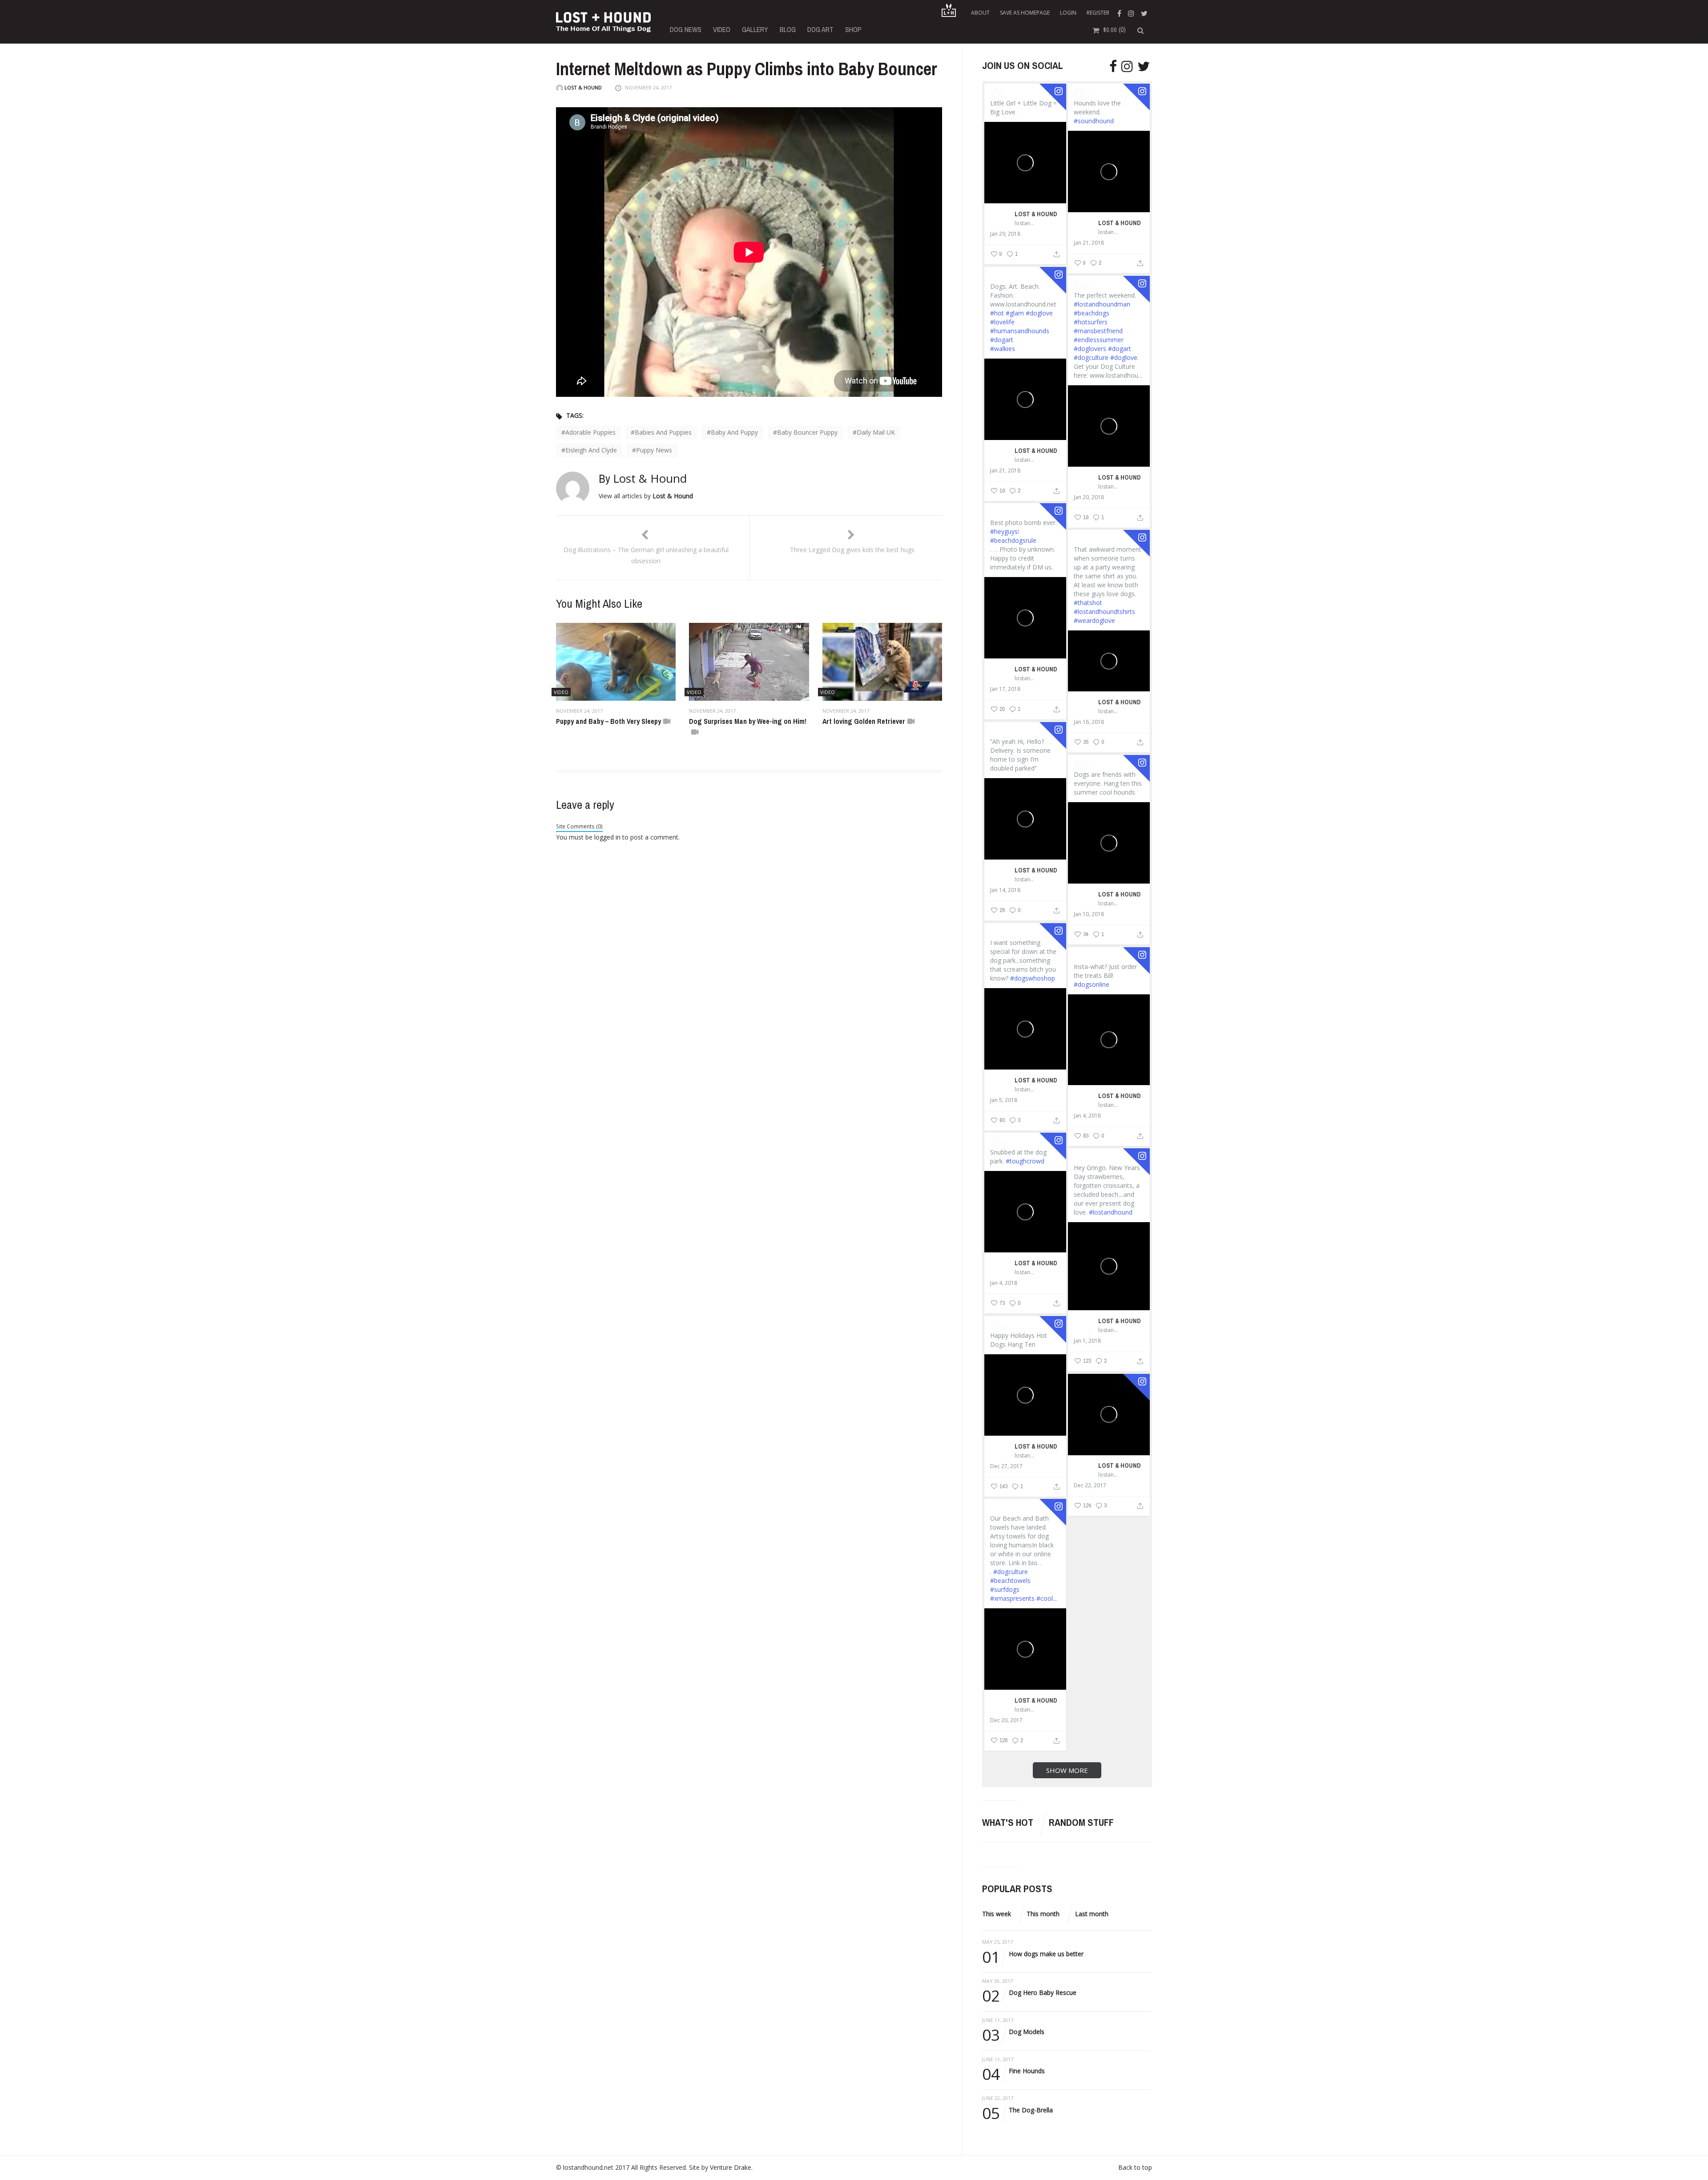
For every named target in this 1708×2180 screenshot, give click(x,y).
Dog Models (1013, 2032)
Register (1098, 13)
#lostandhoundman (1102, 304)
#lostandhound (1111, 1212)
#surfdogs (1005, 1589)
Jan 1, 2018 (1087, 1341)
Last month (1092, 1914)
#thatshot (1088, 603)
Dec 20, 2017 (1006, 1720)
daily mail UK (876, 432)
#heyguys (1004, 531)
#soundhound (1094, 121)
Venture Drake (731, 2167)
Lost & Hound (582, 87)
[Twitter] (1145, 13)
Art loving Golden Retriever (864, 721)
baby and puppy (734, 432)
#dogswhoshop (1033, 978)
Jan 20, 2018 (1089, 497)
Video (722, 29)
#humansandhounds (1020, 331)
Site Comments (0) (579, 826)
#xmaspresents (1012, 1598)
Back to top (1135, 2167)
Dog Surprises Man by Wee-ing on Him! (748, 721)
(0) (1114, 29)
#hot (997, 313)
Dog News (686, 29)
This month (1043, 1914)
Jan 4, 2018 (1087, 1116)
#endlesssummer (1099, 340)
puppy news (654, 450)
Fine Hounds (1013, 2071)
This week (997, 1914)
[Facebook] (1120, 13)
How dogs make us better (1033, 1954)
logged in (607, 837)
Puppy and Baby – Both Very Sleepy (608, 721)
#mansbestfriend (1098, 331)
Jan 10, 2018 (1089, 914)
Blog (788, 29)
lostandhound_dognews (1025, 223)
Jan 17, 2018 (1005, 689)
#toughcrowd (1025, 1161)
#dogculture (1091, 357)
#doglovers (1090, 349)
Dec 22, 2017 (1090, 1486)
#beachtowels (1010, 1580)
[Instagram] (1132, 13)
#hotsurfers (1091, 322)
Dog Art (820, 29)
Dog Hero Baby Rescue (1029, 1993)
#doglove (1039, 313)
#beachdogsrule (1013, 540)
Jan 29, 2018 (1005, 234)
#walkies (1003, 349)
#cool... (1047, 1598)
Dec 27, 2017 (1006, 1466)
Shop (853, 29)
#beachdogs (1092, 313)
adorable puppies (590, 432)
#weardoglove (1094, 620)
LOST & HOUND (1036, 214)
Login (1068, 13)
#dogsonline (1092, 984)
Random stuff (1081, 1822)
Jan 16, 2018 (1089, 722)
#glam (1015, 313)
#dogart (1002, 340)
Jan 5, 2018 (1004, 1100)
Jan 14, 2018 (1005, 890)
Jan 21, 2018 (1089, 243)
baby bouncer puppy (807, 432)
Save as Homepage (1025, 13)
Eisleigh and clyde (591, 450)
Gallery (755, 29)
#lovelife (1002, 322)
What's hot (1008, 1822)
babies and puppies (663, 432)
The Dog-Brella (1017, 2110)
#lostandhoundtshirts (1104, 612)
